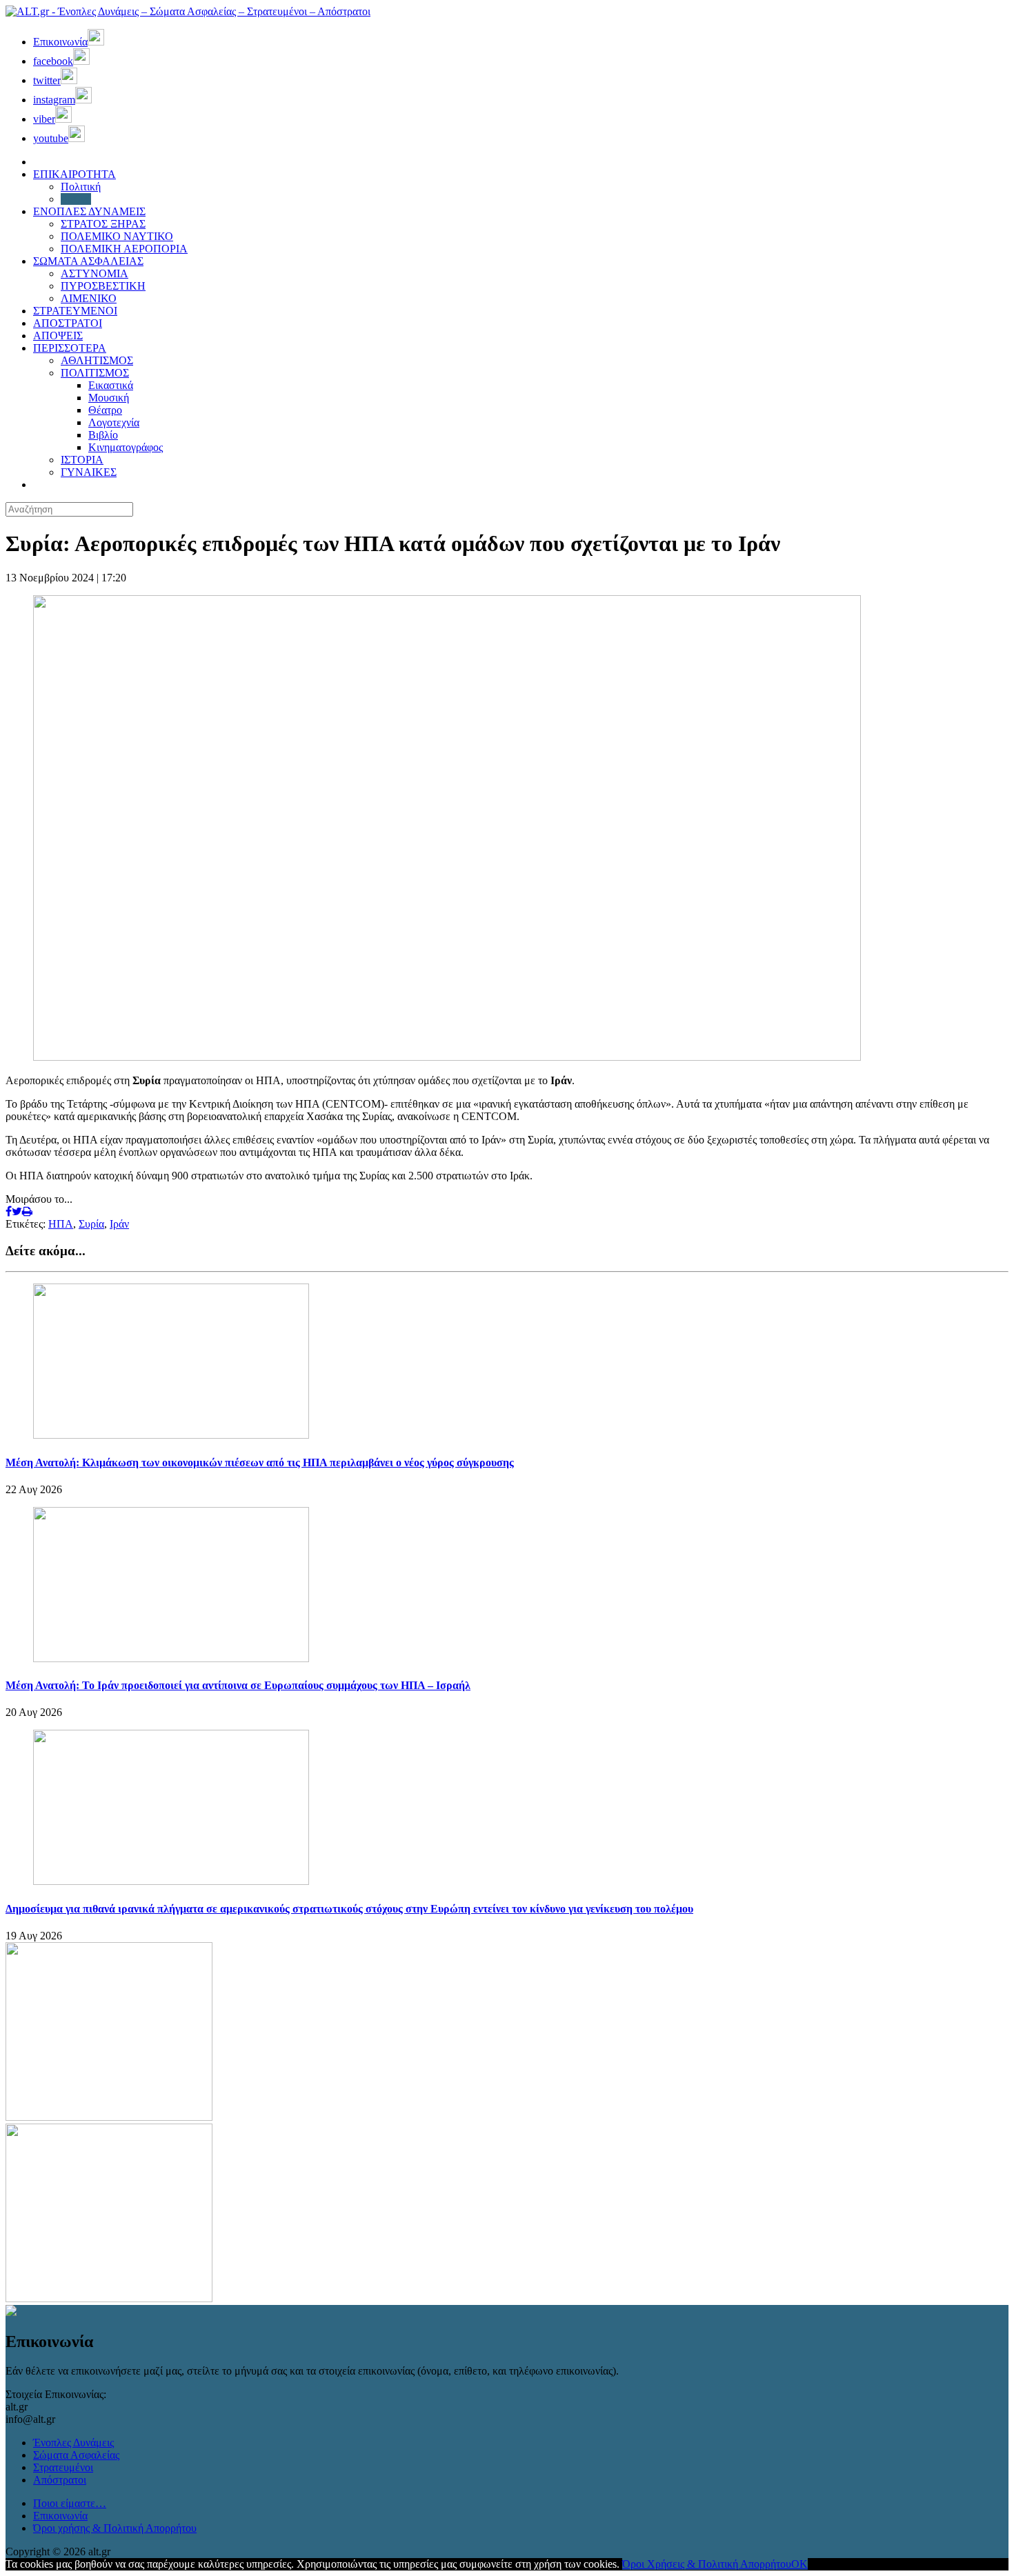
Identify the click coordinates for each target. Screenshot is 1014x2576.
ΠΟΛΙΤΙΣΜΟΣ (95, 373)
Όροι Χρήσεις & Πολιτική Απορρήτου (707, 2564)
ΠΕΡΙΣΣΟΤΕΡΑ (70, 348)
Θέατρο (105, 410)
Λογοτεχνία (114, 422)
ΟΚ (799, 2564)
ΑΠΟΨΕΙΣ (58, 336)
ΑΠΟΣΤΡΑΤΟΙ (68, 323)
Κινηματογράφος (126, 447)
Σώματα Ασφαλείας (76, 2455)
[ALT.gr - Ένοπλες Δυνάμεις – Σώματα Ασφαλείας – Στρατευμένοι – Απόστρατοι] (188, 11)
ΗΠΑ (61, 1224)
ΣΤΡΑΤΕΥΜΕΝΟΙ (75, 311)
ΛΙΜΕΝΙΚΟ (89, 298)
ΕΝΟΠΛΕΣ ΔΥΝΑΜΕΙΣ (89, 211)
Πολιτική (81, 187)
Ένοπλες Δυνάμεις (73, 2443)
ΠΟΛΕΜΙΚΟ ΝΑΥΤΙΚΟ (117, 236)
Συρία (91, 1224)
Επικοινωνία (60, 2516)
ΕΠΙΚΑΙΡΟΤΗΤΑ (74, 174)
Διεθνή (76, 199)
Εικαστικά (111, 385)
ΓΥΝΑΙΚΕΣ (89, 472)
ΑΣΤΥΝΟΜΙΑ (95, 273)
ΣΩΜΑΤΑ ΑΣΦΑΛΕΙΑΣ (88, 261)
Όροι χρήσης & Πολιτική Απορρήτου (115, 2528)
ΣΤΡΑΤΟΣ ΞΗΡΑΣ (103, 224)
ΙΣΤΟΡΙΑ (82, 460)
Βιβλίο (103, 435)
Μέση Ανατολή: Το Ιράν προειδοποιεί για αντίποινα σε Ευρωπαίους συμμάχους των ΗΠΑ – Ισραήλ (238, 1685)
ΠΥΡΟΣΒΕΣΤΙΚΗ (103, 286)
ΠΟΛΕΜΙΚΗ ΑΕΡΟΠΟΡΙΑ (124, 249)
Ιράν (119, 1224)
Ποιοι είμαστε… (70, 2503)
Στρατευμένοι (63, 2467)
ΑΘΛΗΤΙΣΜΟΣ (97, 360)
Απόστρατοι (60, 2480)
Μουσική (109, 398)
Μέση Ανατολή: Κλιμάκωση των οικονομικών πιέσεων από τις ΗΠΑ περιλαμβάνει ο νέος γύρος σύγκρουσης (260, 1462)
